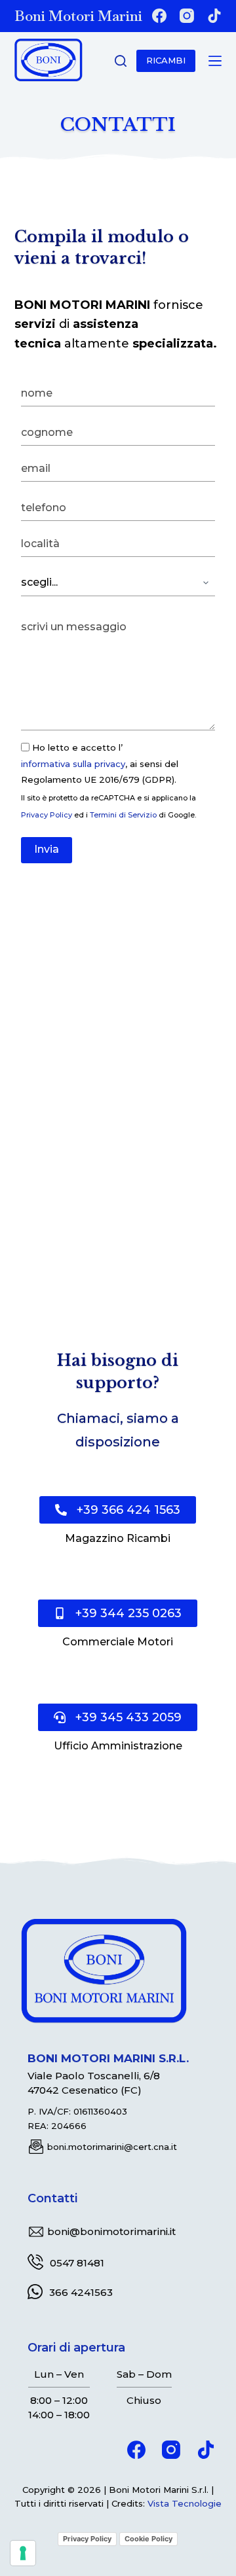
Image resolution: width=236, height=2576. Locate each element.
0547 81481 (77, 2263)
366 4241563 (81, 2292)
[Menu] (215, 61)
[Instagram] (187, 16)
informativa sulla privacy (73, 764)
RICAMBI (166, 60)
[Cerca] (121, 61)
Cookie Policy (148, 2539)
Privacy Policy (47, 815)
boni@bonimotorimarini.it (111, 2231)
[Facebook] (159, 16)
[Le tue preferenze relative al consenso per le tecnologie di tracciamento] (23, 2553)
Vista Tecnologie (185, 2503)
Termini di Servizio (123, 815)
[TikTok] (214, 16)
